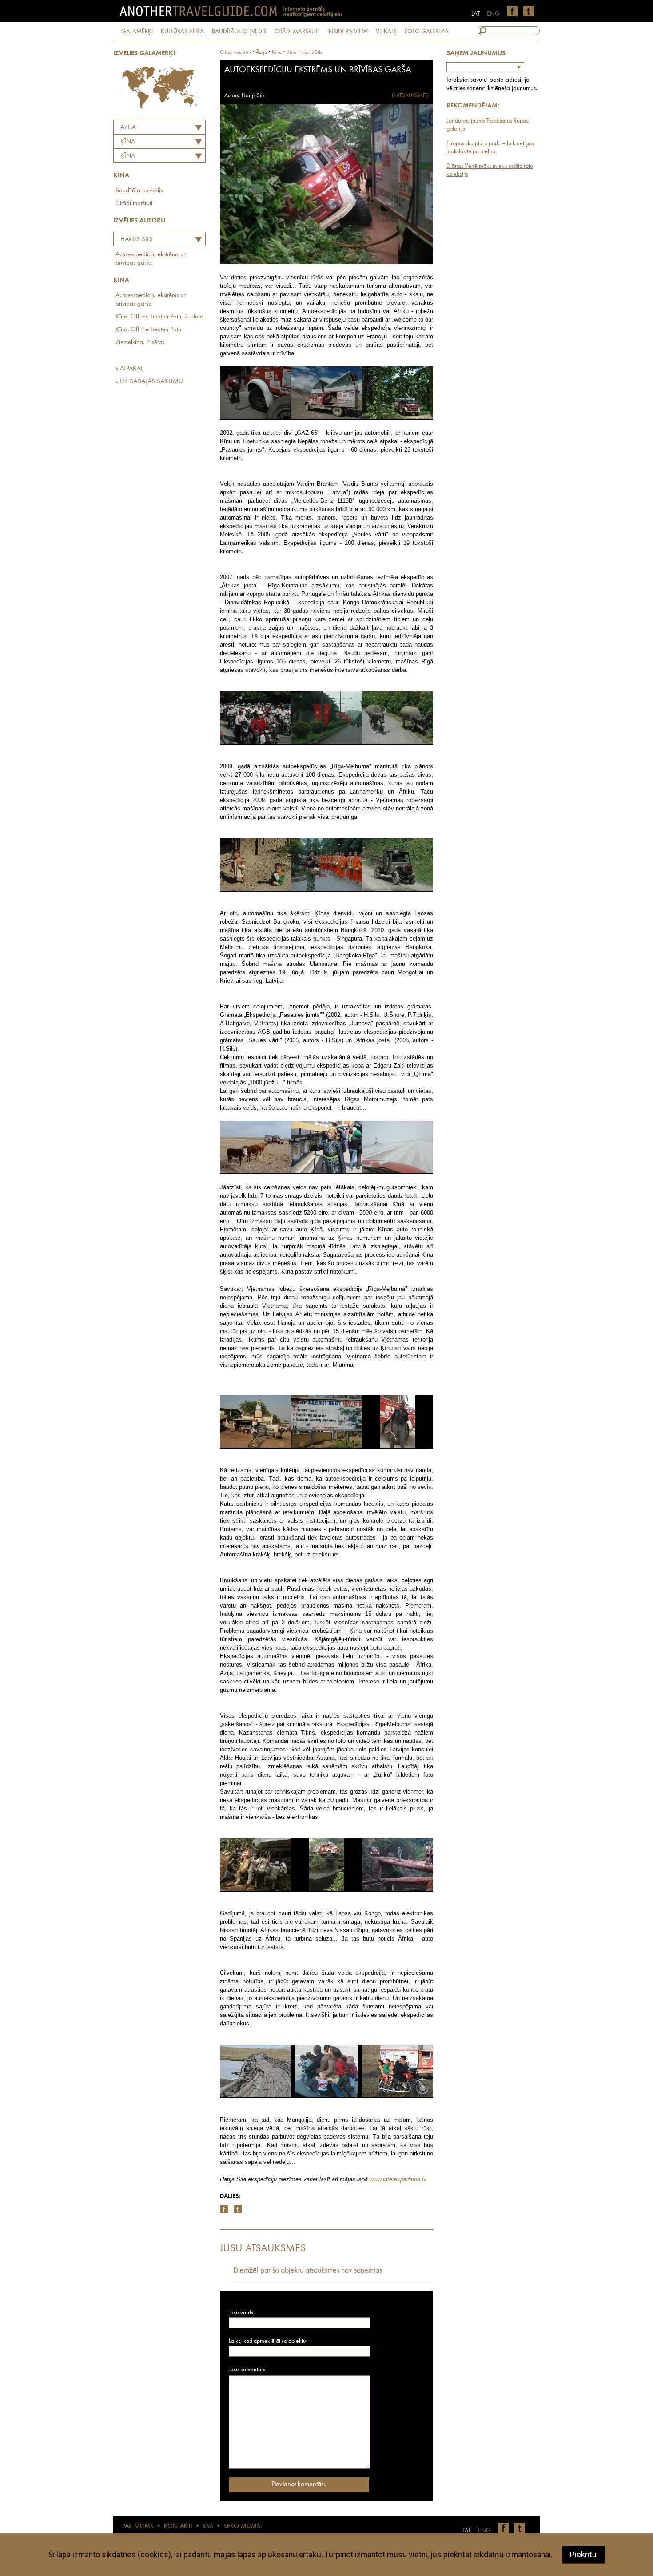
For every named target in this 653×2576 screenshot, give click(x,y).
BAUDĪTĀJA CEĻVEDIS (239, 32)
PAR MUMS (138, 2526)
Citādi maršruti (134, 204)
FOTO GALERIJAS (427, 32)
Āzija (128, 128)
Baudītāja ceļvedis (139, 191)
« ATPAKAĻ (129, 369)
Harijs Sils (137, 240)
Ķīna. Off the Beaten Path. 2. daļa (159, 317)
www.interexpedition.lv (398, 2179)
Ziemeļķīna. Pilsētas (140, 343)
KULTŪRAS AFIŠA (182, 32)
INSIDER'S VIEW (348, 32)
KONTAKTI (178, 2526)
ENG (493, 14)
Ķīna (128, 156)
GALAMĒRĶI (137, 32)
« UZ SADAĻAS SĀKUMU (149, 382)
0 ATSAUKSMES (410, 96)
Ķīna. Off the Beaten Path (148, 330)
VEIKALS (386, 32)
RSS (208, 2526)
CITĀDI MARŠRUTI (297, 32)
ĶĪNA (128, 142)
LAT (476, 14)
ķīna (277, 52)
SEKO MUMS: (243, 2526)
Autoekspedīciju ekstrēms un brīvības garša (151, 259)
